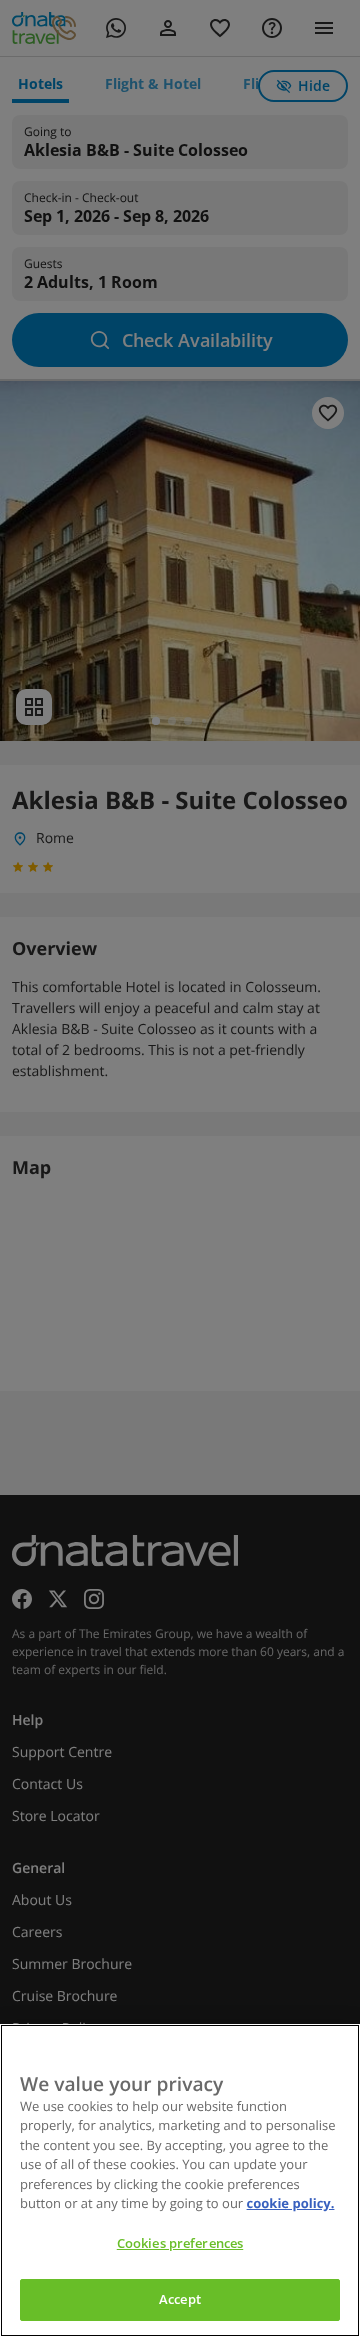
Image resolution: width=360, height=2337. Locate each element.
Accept (180, 2299)
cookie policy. (291, 2203)
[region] (180, 2180)
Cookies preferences (180, 2243)
